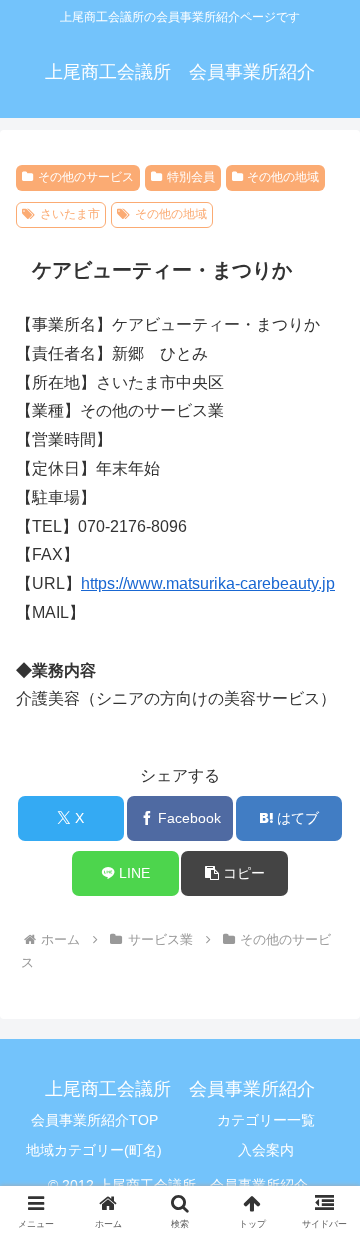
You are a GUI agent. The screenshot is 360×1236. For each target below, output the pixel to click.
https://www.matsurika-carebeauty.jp (208, 583)
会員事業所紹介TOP (94, 1120)
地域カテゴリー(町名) (94, 1150)
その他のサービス (86, 177)
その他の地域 (283, 177)
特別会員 (191, 177)
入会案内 (266, 1150)
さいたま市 (70, 214)
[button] (234, 873)
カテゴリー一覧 (266, 1120)
